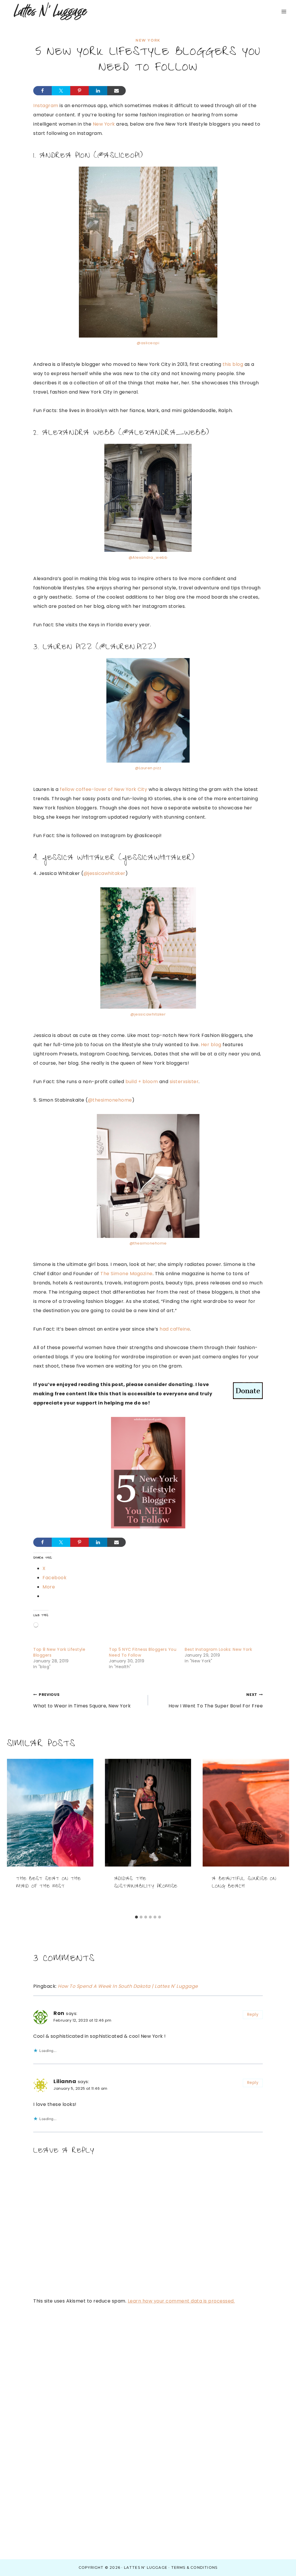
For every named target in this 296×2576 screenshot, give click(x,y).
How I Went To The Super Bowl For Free (216, 1701)
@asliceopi (119, 157)
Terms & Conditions (194, 2567)
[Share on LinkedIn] (98, 91)
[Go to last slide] (15, 1836)
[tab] (136, 1917)
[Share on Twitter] (61, 91)
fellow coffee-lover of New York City (103, 789)
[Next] (281, 1836)
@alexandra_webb (164, 434)
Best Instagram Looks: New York (218, 1649)
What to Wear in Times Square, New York (82, 1701)
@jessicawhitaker (104, 873)
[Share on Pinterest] (79, 91)
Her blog (211, 1045)
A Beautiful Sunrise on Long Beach (244, 1883)
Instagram (46, 106)
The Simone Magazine (126, 1274)
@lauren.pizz (126, 648)
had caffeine (175, 1329)
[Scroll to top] (278, 2564)
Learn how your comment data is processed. (181, 2301)
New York (148, 40)
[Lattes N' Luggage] (50, 12)
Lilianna (65, 2081)
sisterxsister (184, 1082)
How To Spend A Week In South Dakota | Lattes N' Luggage (128, 1986)
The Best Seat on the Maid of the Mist (49, 1883)
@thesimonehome (110, 1100)
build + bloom (142, 1082)
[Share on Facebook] (42, 91)
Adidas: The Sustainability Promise (146, 1883)
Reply (253, 2015)
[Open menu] (284, 11)
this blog (232, 364)
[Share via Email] (116, 91)
